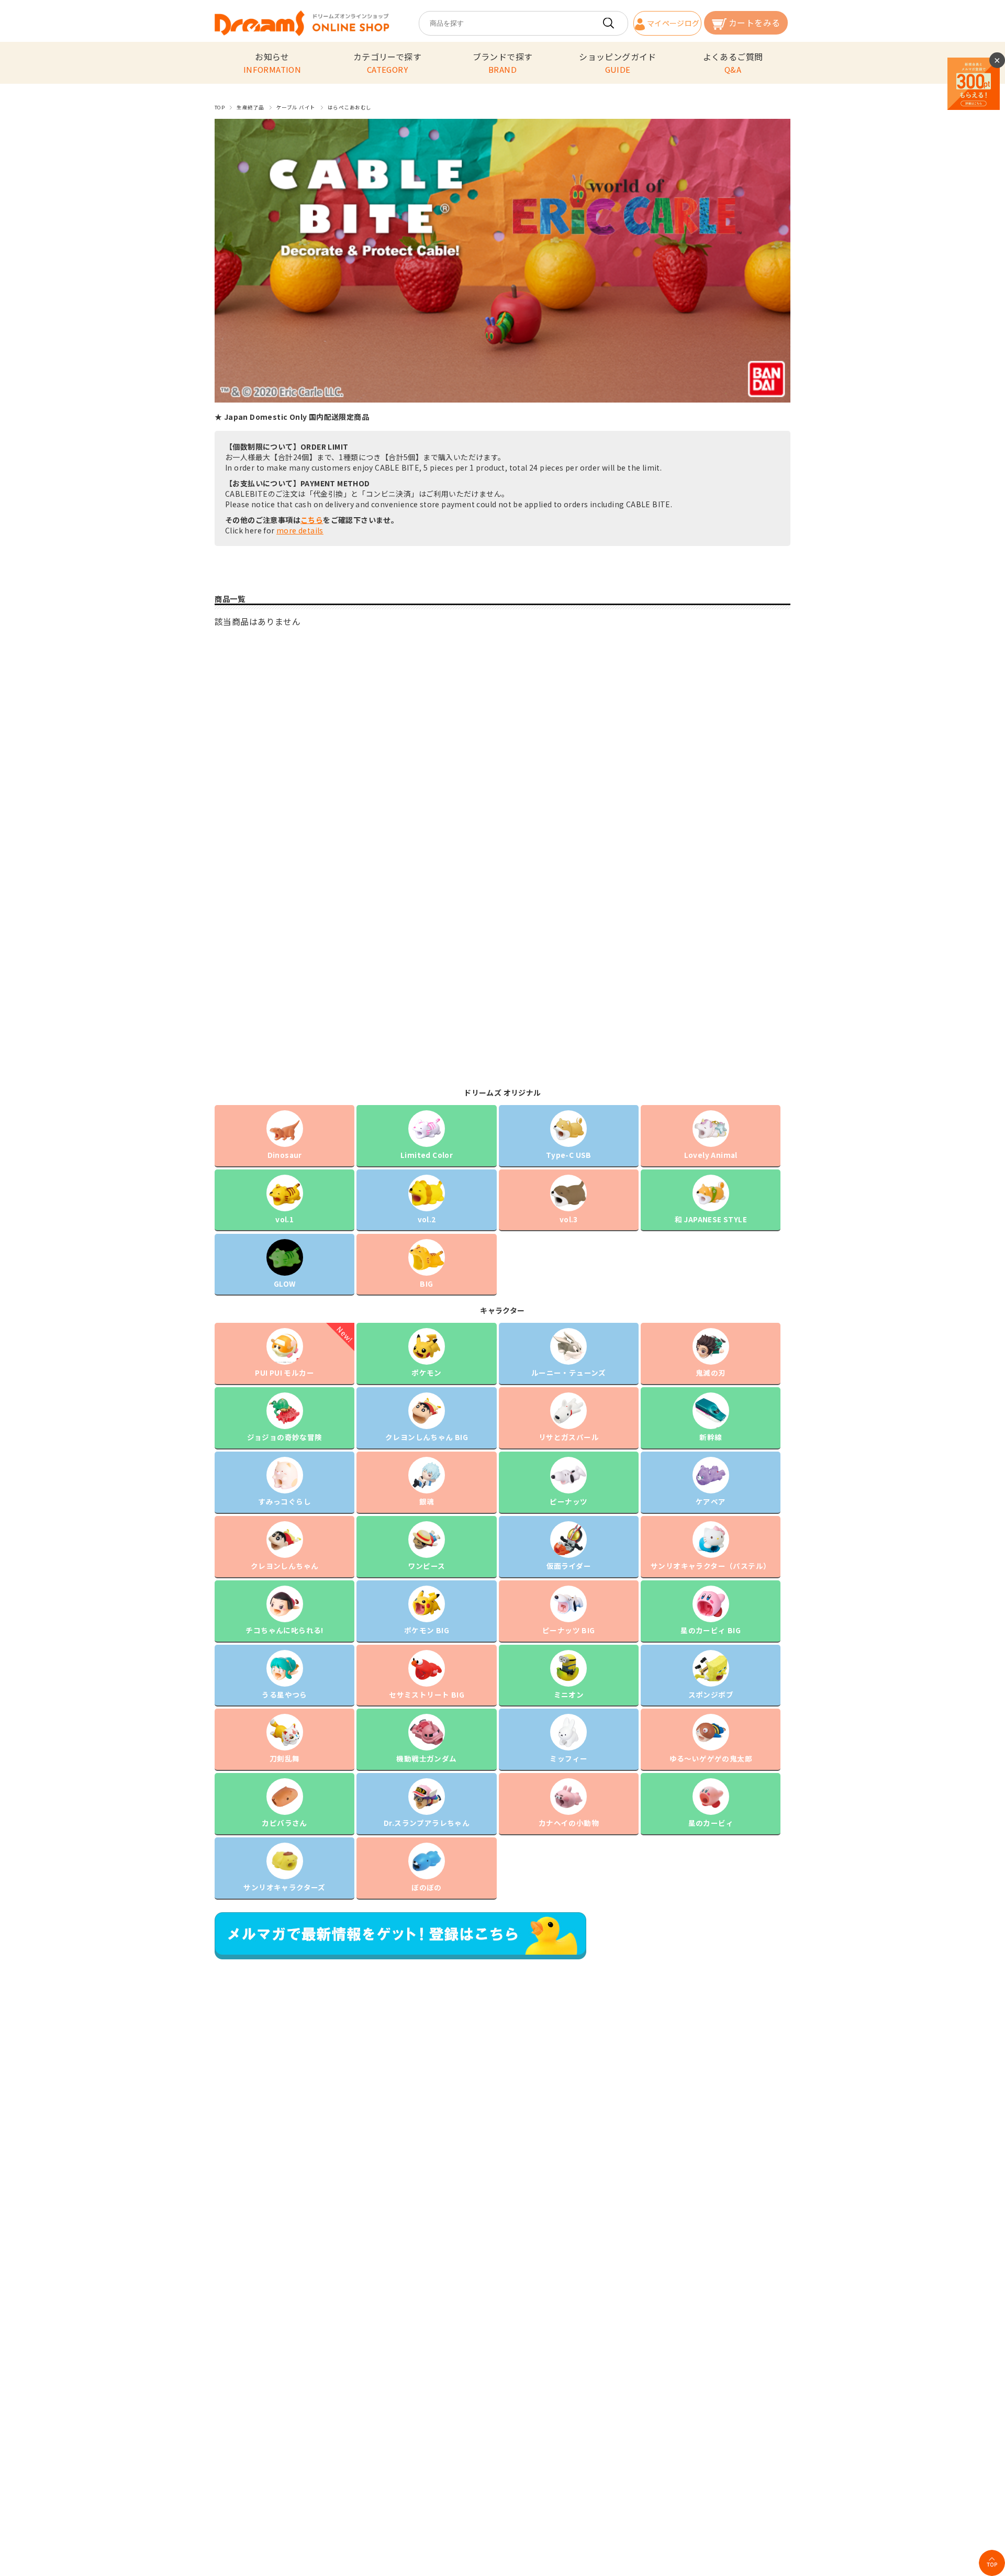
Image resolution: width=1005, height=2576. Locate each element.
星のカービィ (711, 1823)
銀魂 (427, 1501)
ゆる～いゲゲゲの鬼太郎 (711, 1758)
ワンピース (427, 1566)
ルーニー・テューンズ (569, 1373)
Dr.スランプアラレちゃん (427, 1823)
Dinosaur (285, 1155)
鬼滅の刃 (711, 1373)
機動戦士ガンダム (426, 1758)
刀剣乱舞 (285, 1758)
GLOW (285, 1284)
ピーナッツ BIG (569, 1630)
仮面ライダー (569, 1566)
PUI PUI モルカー (284, 1373)
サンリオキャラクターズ (284, 1887)
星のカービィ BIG (711, 1630)
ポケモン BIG (427, 1630)
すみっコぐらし (284, 1501)
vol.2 (427, 1219)
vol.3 (569, 1219)
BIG (426, 1284)
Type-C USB (569, 1155)
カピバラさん (284, 1823)
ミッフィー (568, 1758)
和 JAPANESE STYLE (711, 1219)
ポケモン (427, 1373)
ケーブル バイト (296, 107)
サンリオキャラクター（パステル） (711, 1566)
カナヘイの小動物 (569, 1823)
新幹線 (711, 1437)
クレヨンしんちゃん (285, 1566)
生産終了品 (250, 107)
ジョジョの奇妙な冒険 (285, 1437)
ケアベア (711, 1501)
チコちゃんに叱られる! (284, 1630)
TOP (220, 107)
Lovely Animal (711, 1155)
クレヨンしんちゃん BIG (427, 1437)
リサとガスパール (569, 1437)
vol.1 (284, 1219)
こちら (312, 520)
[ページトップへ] (992, 2563)
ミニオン (569, 1694)
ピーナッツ (568, 1501)
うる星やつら (284, 1694)
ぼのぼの (427, 1887)
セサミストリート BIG (427, 1694)
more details (300, 530)
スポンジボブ (711, 1694)
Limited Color (427, 1155)
